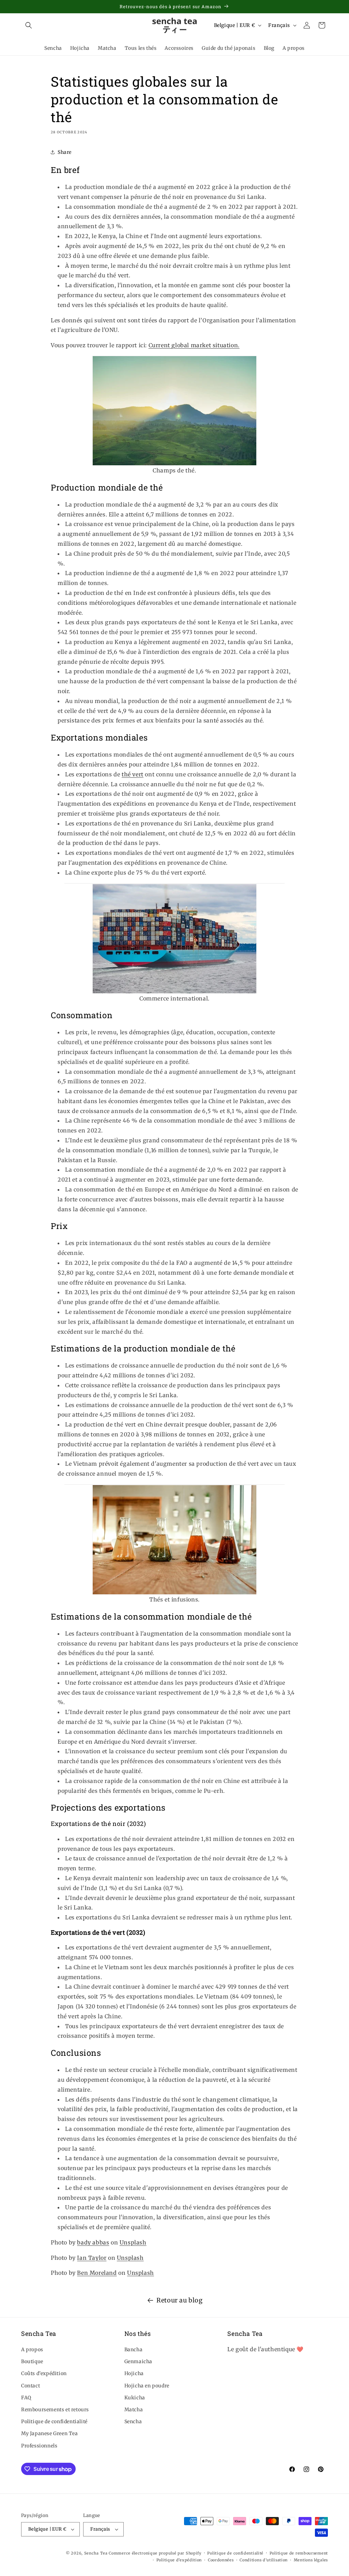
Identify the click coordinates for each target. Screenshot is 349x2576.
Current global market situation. (194, 345)
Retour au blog (179, 2300)
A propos (32, 2350)
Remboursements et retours (55, 2410)
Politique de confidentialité (54, 2421)
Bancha (134, 2350)
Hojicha (134, 2373)
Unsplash (133, 2242)
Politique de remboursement (299, 2553)
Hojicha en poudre (147, 2386)
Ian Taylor (92, 2258)
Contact (31, 2386)
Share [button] (65, 152)
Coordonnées (221, 2560)
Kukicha (135, 2398)
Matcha (134, 2410)
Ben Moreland (97, 2273)
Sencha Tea (96, 2553)
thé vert (133, 774)
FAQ (26, 2398)
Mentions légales (311, 2560)
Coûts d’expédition (44, 2373)
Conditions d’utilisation (264, 2560)
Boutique (32, 2361)
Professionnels (39, 2446)
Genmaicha (138, 2361)
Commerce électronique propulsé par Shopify (155, 2553)
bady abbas (93, 2242)
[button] (29, 25)
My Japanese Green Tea (50, 2433)
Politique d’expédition (179, 2560)
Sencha (133, 2421)
